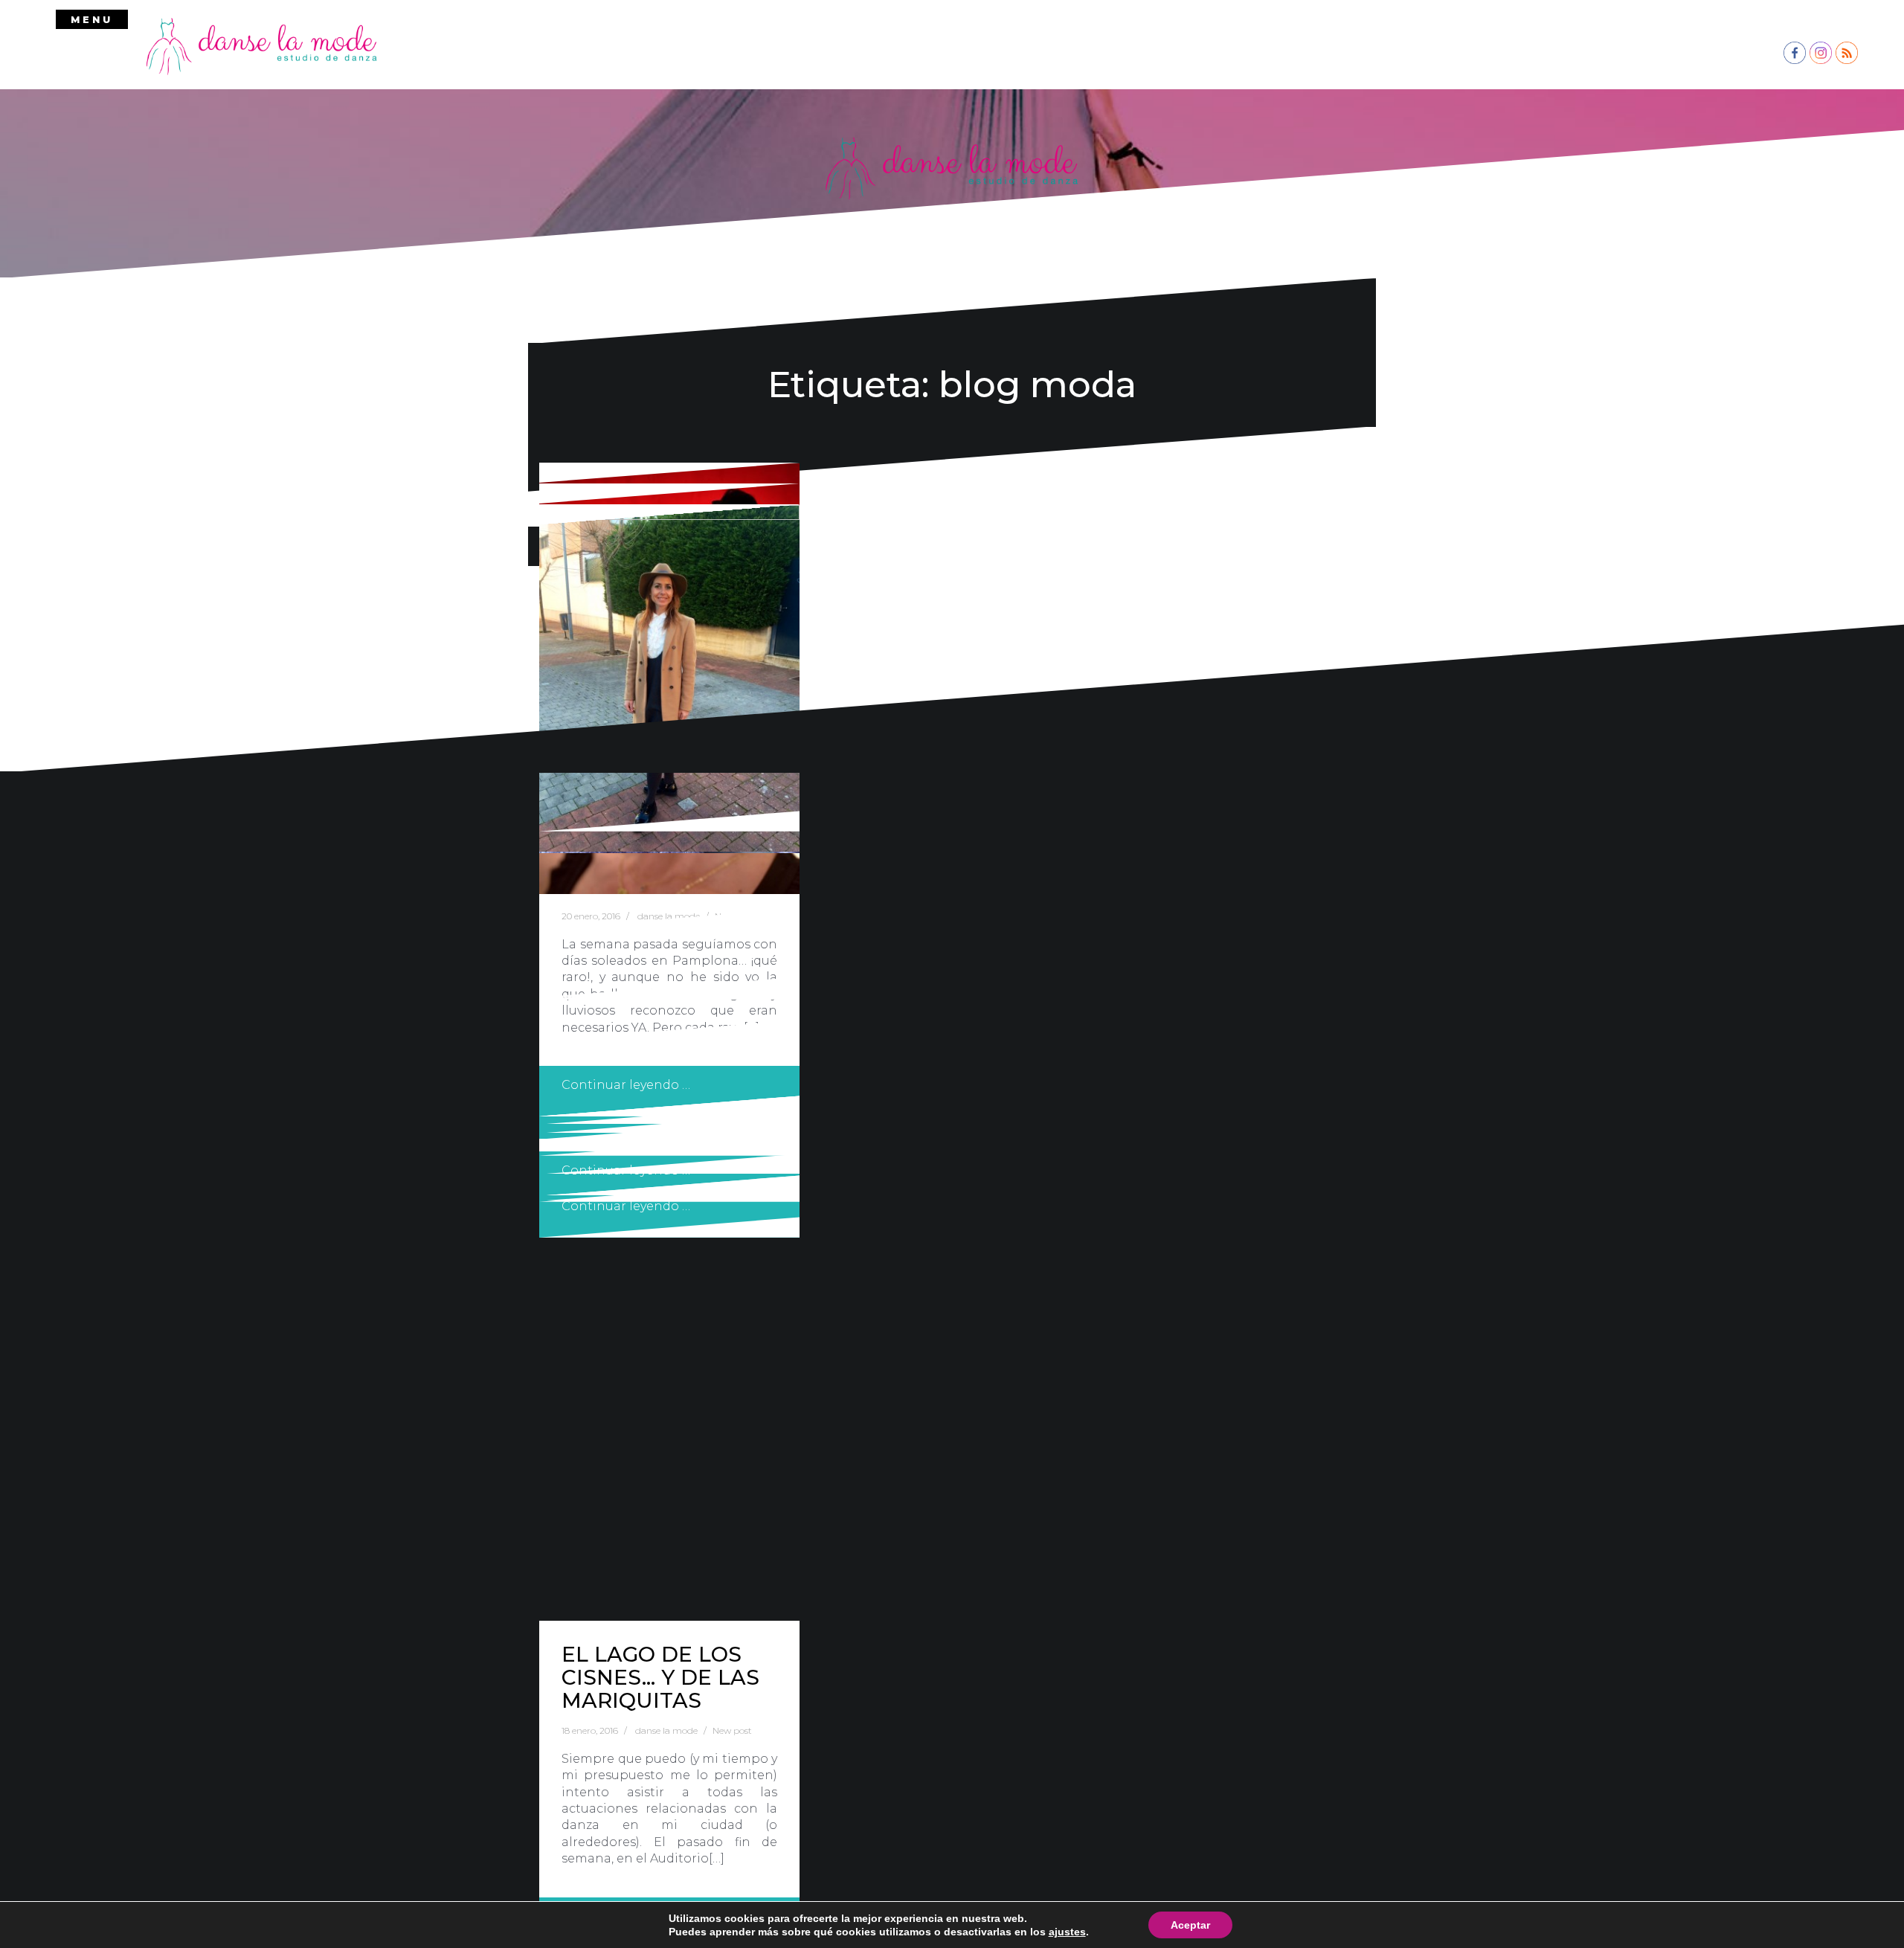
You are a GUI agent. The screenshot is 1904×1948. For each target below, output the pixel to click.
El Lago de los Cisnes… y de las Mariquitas (660, 1677)
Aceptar (1190, 1925)
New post (732, 1730)
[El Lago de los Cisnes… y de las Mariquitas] (669, 1063)
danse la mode (666, 1730)
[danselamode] (262, 45)
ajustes (1067, 1932)
